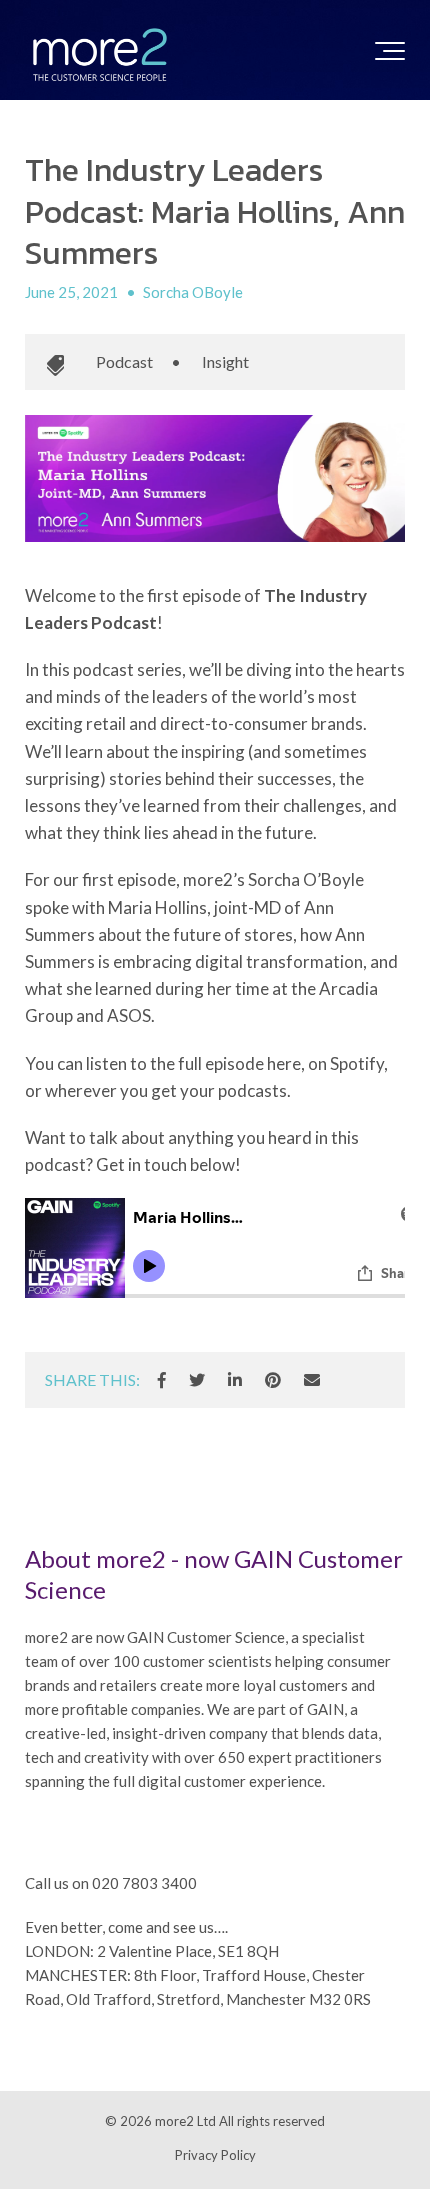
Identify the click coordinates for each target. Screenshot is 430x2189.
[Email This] (312, 1380)
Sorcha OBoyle (193, 292)
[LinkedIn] (235, 1380)
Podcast (124, 361)
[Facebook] (162, 1380)
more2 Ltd (185, 2121)
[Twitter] (197, 1380)
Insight (225, 361)
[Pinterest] (273, 1380)
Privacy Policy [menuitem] (215, 2155)
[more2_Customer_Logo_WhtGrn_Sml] (100, 55)
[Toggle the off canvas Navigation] (390, 55)
